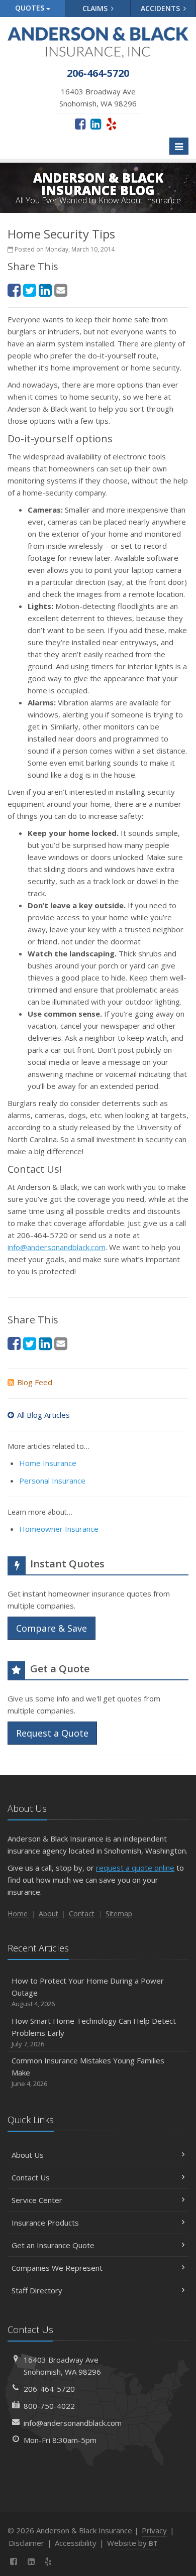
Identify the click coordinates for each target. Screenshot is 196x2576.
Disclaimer (26, 2543)
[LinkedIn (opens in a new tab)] (96, 124)
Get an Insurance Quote (53, 2245)
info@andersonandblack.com (57, 1247)
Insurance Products (45, 2223)
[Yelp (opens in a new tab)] (111, 124)
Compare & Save (52, 1628)
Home (18, 1914)
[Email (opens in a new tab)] (61, 290)
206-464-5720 (49, 2389)
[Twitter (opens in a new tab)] (30, 290)
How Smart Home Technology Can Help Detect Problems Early (94, 2032)
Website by (132, 2543)
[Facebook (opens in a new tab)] (80, 124)
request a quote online (135, 1868)
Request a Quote (52, 1733)
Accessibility (76, 2543)
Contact (82, 1914)
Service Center (37, 2200)
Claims (96, 8)
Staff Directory (37, 2290)
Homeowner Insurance (59, 1529)
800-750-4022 (49, 2406)
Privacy (154, 2530)
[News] (66, 2561)
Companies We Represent (57, 2268)
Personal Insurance (52, 1481)
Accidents (161, 8)
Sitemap (119, 1914)
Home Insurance (48, 1463)
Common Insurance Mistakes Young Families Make (88, 2072)
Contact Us (31, 2177)
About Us (28, 2155)
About (48, 1914)
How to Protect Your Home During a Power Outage (88, 1992)
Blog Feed (35, 1382)
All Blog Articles (43, 1415)
